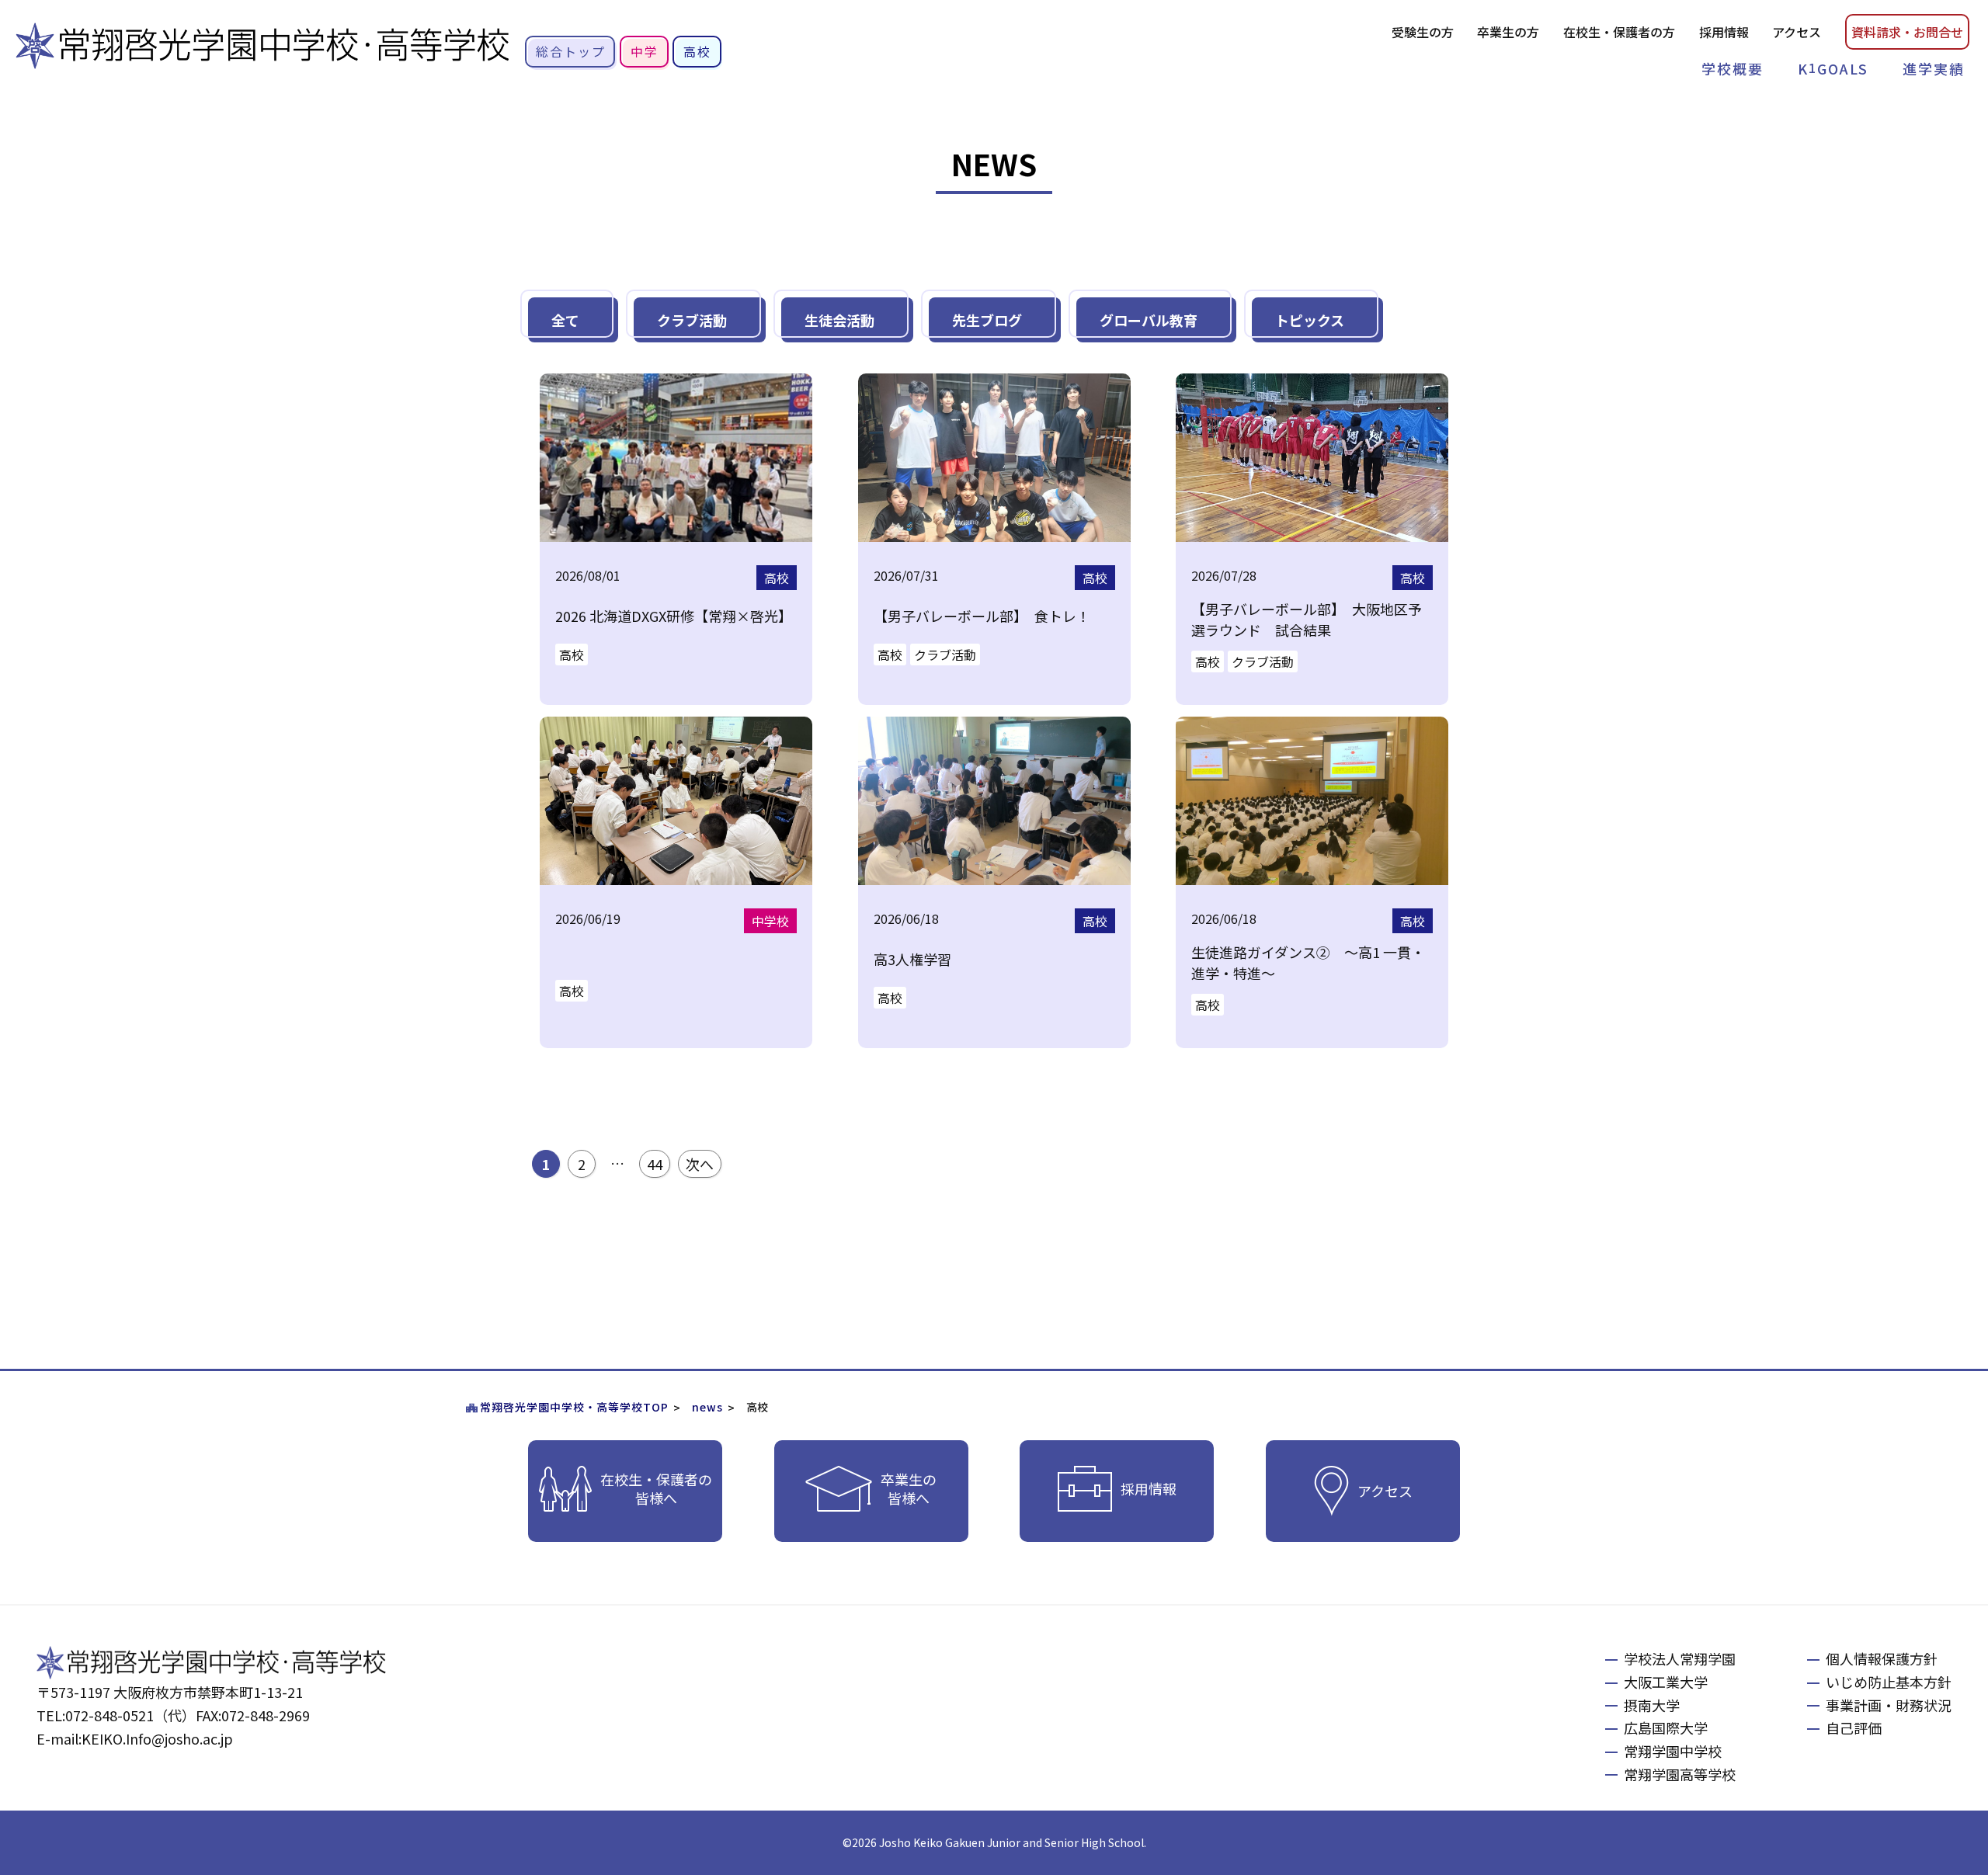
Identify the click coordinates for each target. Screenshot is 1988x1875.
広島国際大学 (1666, 1727)
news (707, 1407)
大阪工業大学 (1666, 1682)
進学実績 (1934, 68)
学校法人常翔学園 (1680, 1658)
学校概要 (1733, 68)
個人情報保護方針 (1882, 1658)
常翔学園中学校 (1673, 1751)
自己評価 (1854, 1727)
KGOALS (1833, 68)
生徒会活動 (839, 320)
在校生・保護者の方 (1619, 32)
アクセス (1797, 32)
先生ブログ (987, 320)
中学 (645, 51)
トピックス (1310, 320)
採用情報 (1724, 32)
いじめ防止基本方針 (1889, 1682)
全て (565, 320)
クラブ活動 (692, 320)
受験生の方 (1423, 32)
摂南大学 (1652, 1705)
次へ (700, 1164)
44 (655, 1164)
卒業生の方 (1508, 32)
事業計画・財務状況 (1889, 1705)
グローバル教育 (1149, 320)
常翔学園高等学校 (1680, 1774)
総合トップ (571, 51)
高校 (697, 51)
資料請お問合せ (1907, 32)
